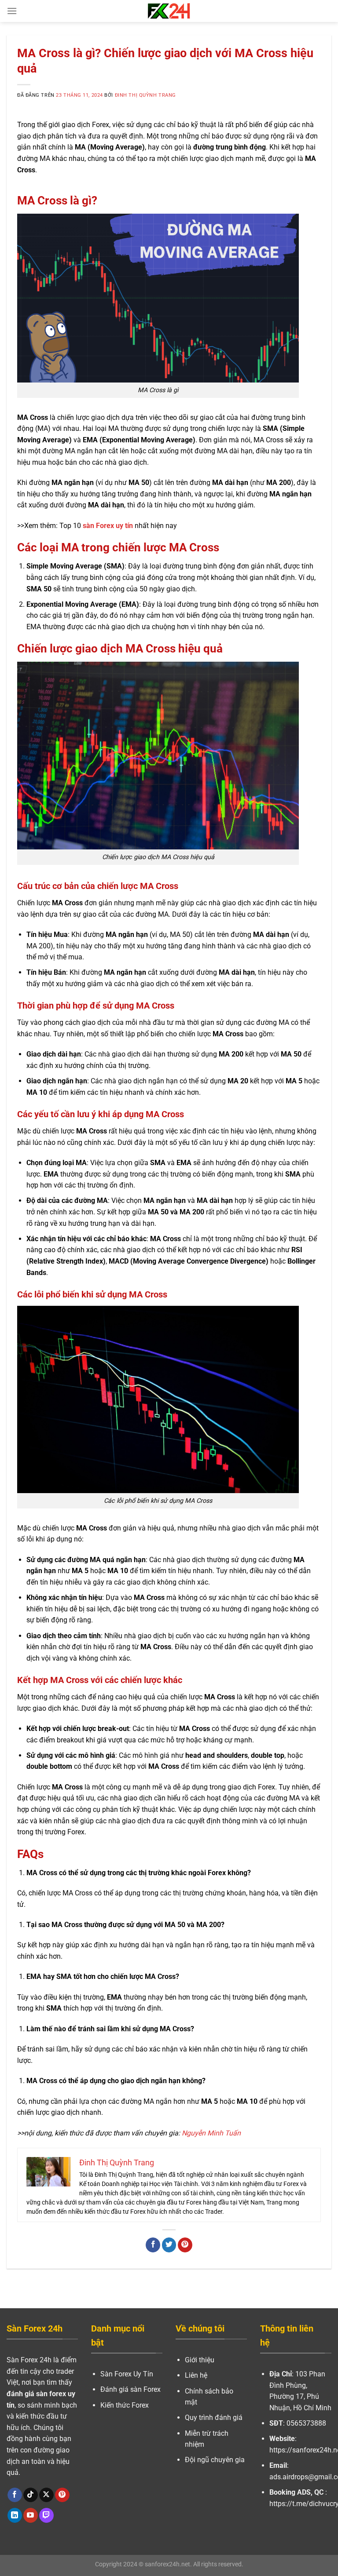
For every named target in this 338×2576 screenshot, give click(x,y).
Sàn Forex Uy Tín (127, 2374)
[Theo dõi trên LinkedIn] (15, 2515)
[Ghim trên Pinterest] (185, 2245)
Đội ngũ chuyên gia (215, 2460)
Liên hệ (196, 2375)
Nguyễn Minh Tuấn (211, 2133)
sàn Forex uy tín (108, 526)
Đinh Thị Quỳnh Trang (145, 95)
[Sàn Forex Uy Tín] (169, 11)
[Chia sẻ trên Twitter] (169, 2245)
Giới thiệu (200, 2360)
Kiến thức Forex (125, 2405)
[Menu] (12, 11)
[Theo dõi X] (46, 2495)
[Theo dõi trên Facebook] (15, 2495)
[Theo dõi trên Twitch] (46, 2515)
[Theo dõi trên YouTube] (31, 2515)
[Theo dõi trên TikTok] (31, 2495)
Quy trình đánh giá (214, 2418)
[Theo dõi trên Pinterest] (62, 2495)
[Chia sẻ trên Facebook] (153, 2245)
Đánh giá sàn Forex (130, 2389)
